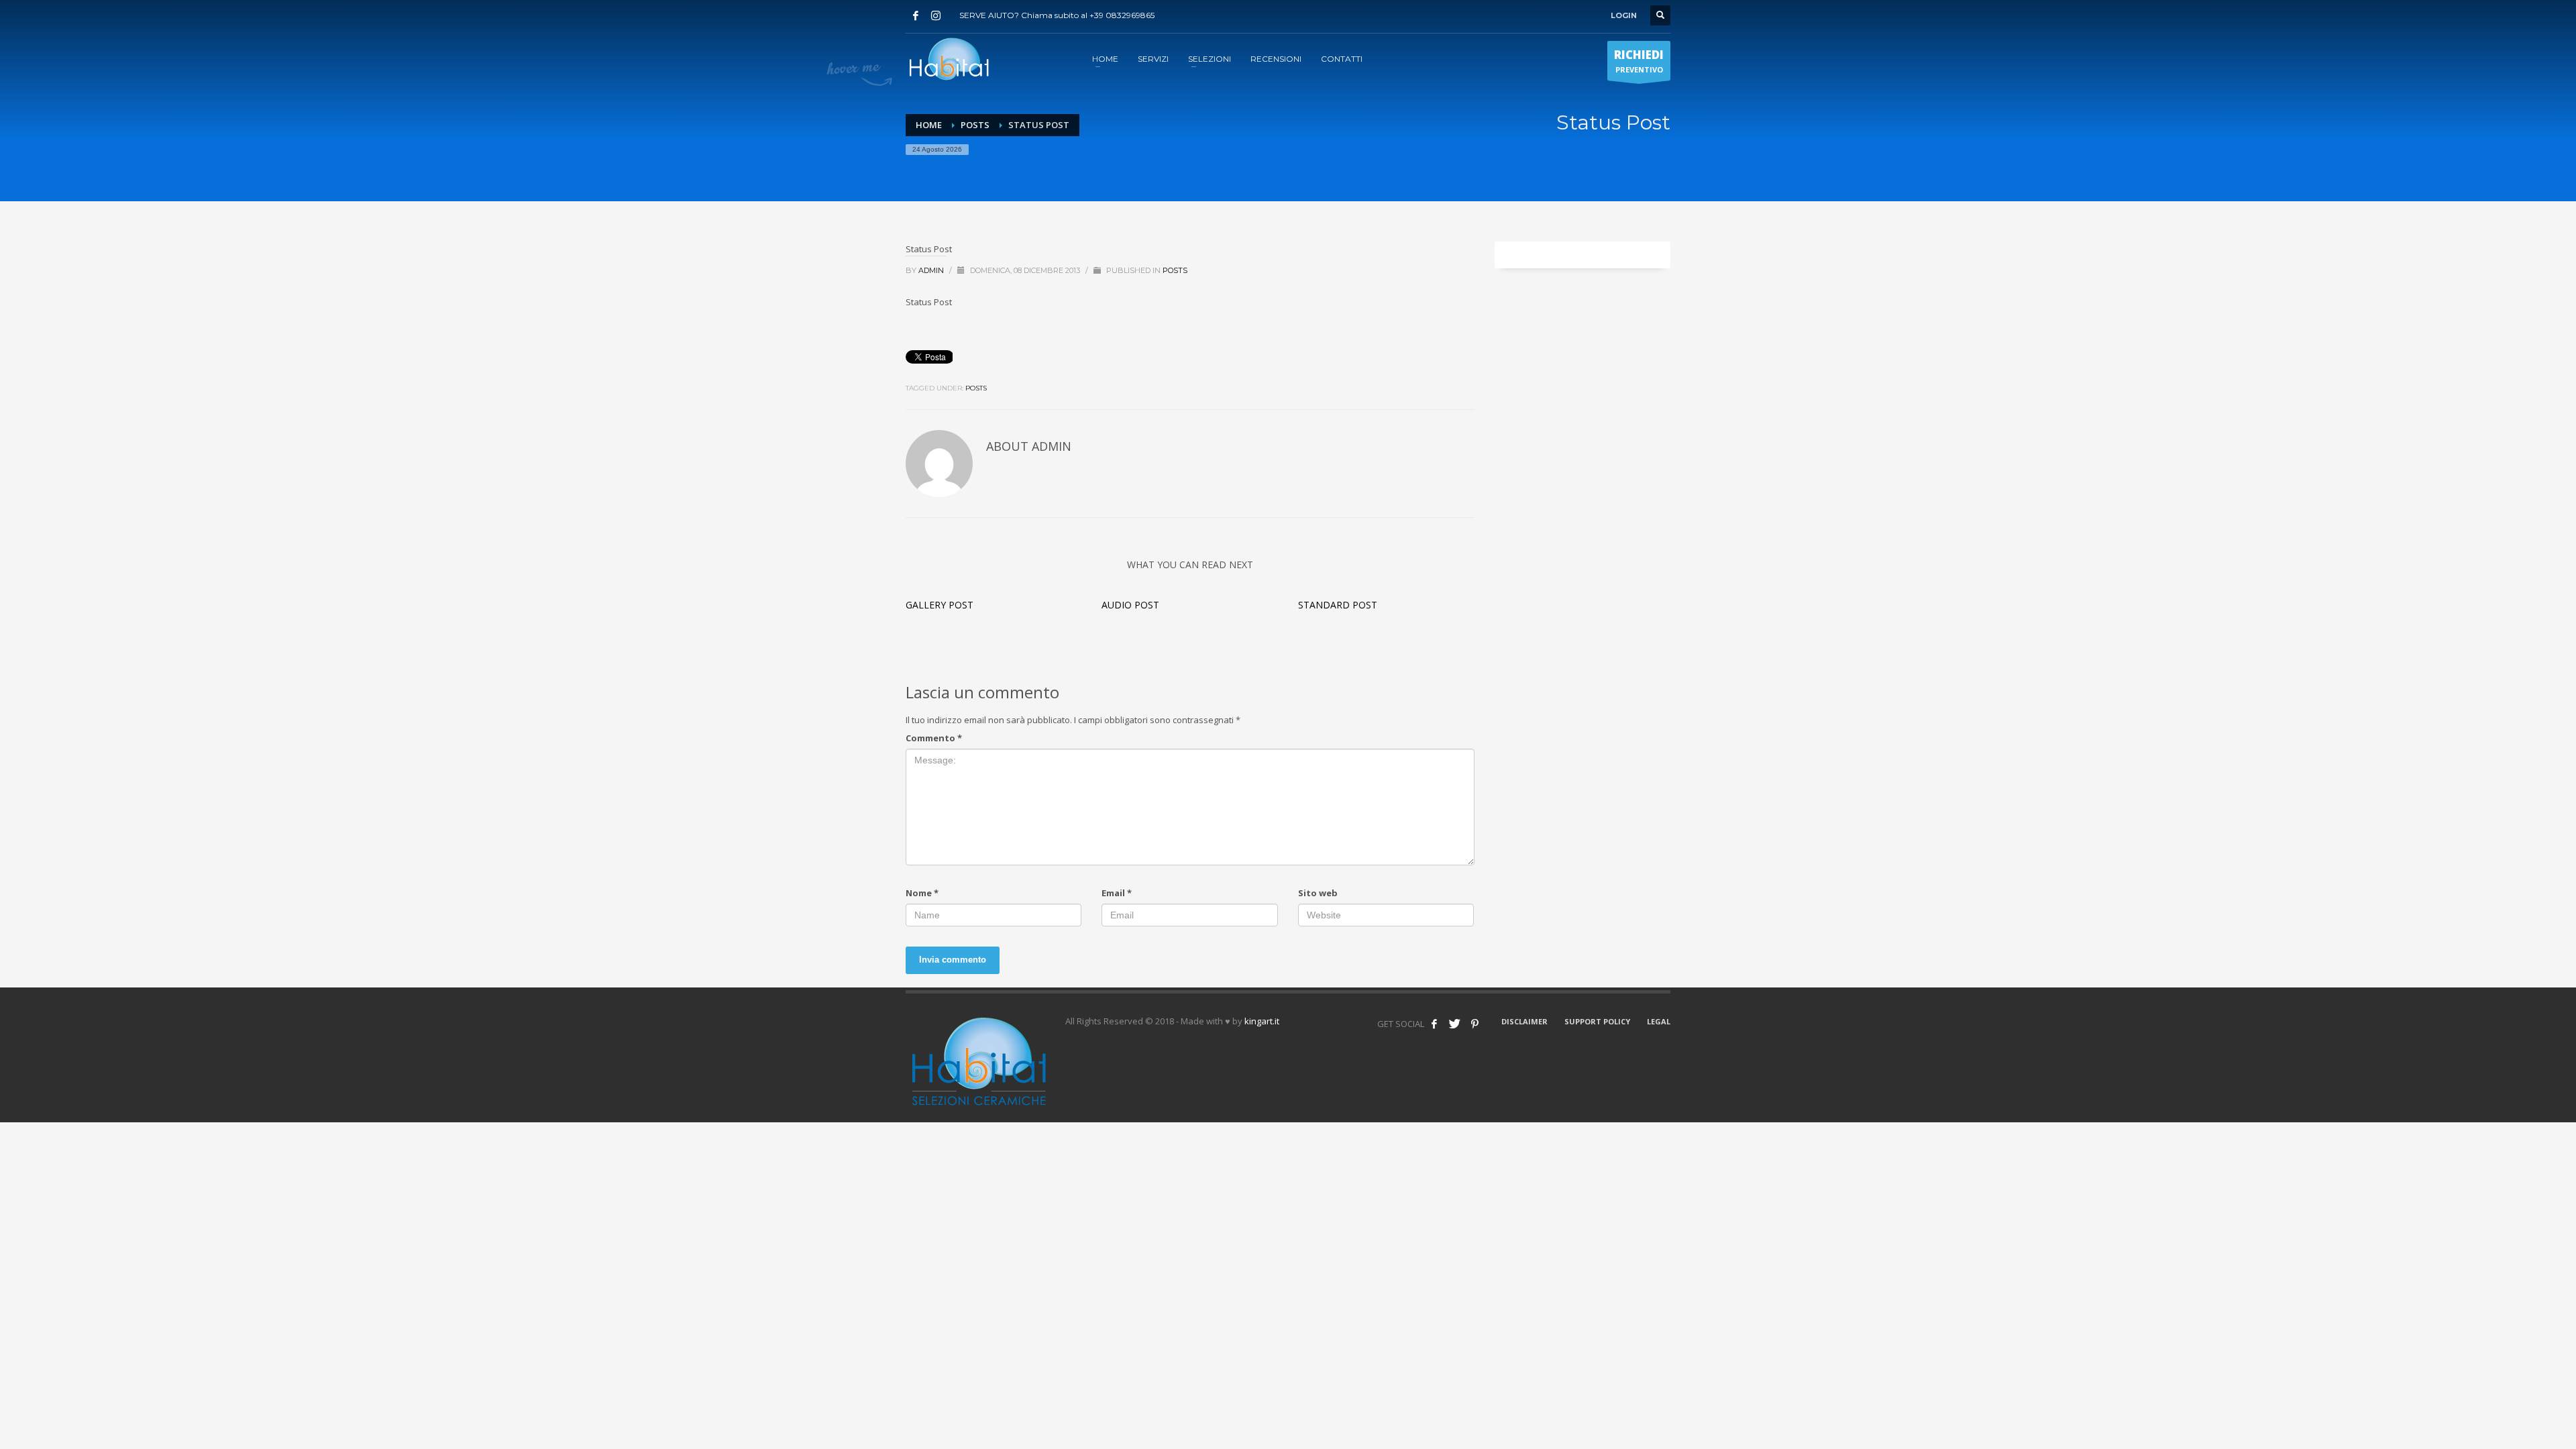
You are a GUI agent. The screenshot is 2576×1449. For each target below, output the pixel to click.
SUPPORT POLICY (1597, 1021)
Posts (975, 125)
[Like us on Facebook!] (1434, 1024)
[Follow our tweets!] (1454, 1024)
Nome (922, 893)
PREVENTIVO (1639, 61)
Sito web (1318, 893)
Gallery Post (940, 605)
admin (932, 270)
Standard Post (1338, 605)
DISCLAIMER (1524, 1021)
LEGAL (1659, 1021)
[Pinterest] (1474, 1024)
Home (929, 125)
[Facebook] (916, 15)
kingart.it (1262, 1021)
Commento (934, 738)
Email (1117, 893)
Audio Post (1130, 605)
